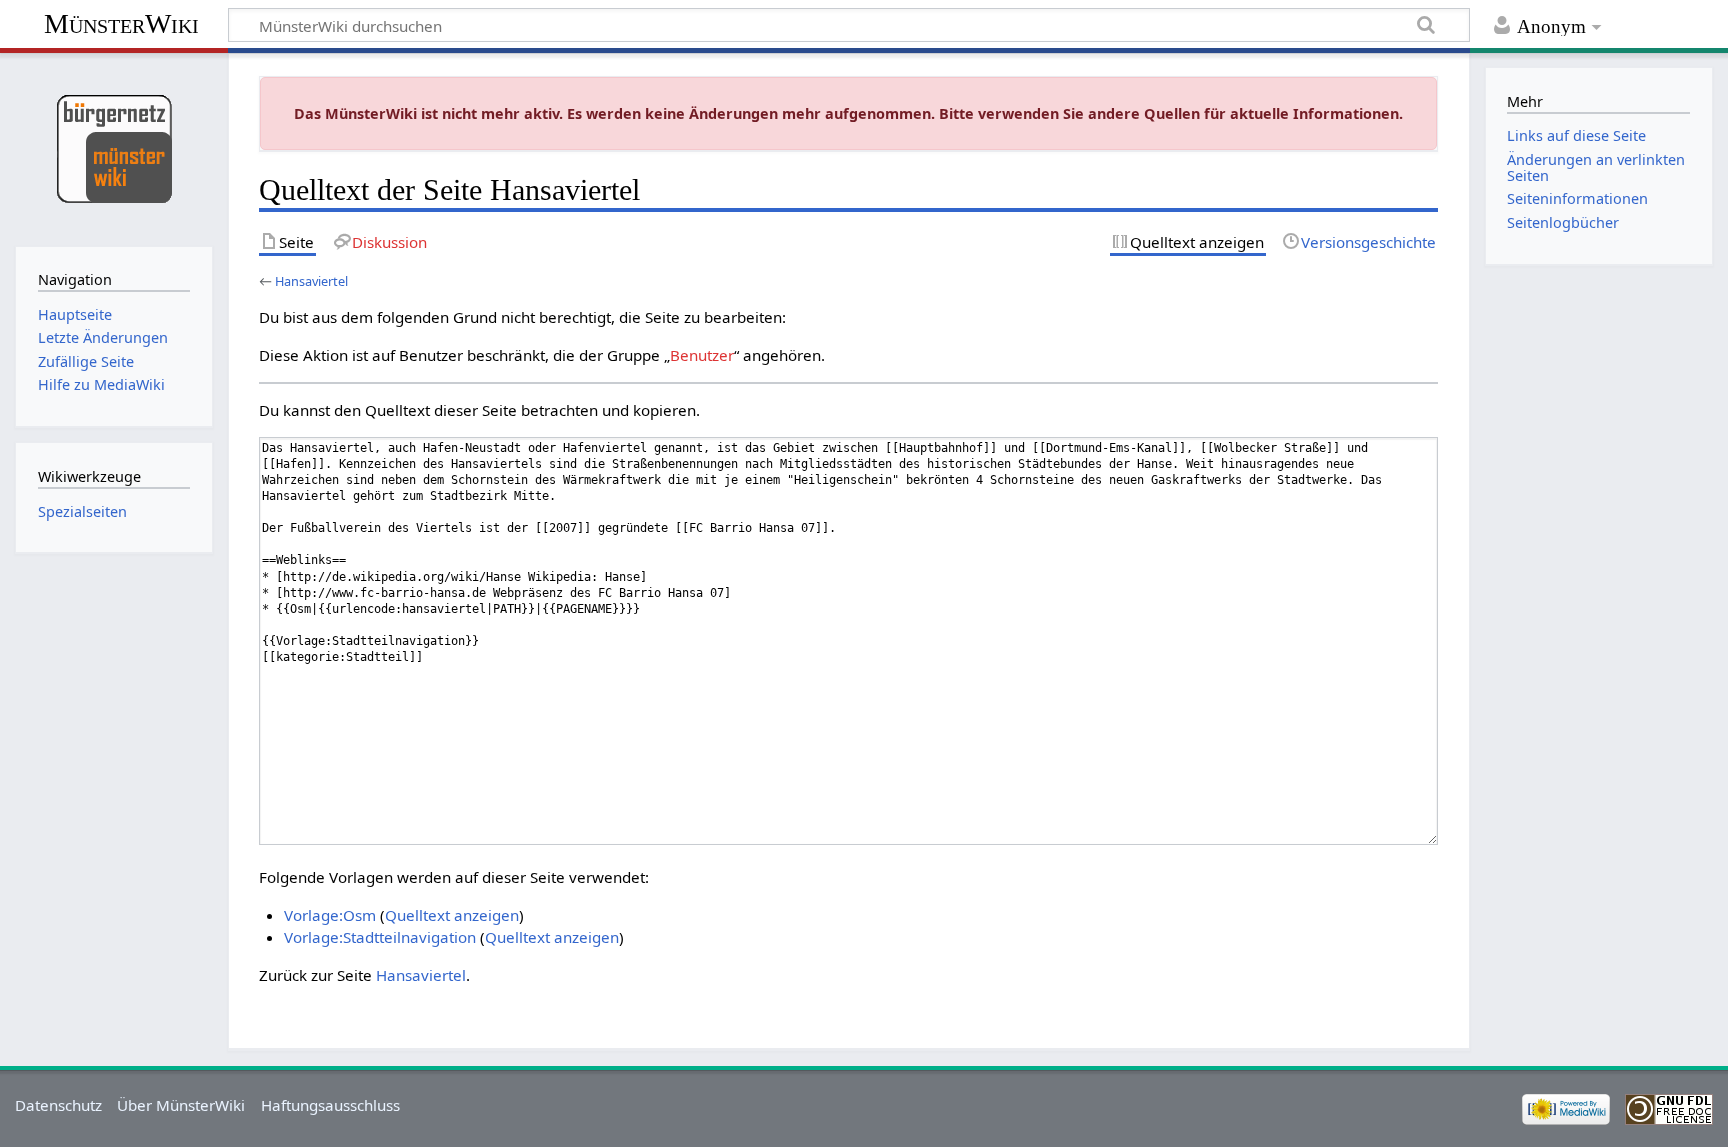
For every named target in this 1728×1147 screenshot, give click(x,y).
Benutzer (702, 355)
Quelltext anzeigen (452, 915)
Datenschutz (58, 1105)
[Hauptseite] (113, 147)
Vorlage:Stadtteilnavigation (380, 937)
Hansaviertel (311, 281)
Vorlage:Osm (330, 915)
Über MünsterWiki (181, 1105)
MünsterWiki (121, 23)
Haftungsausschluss (330, 1105)
